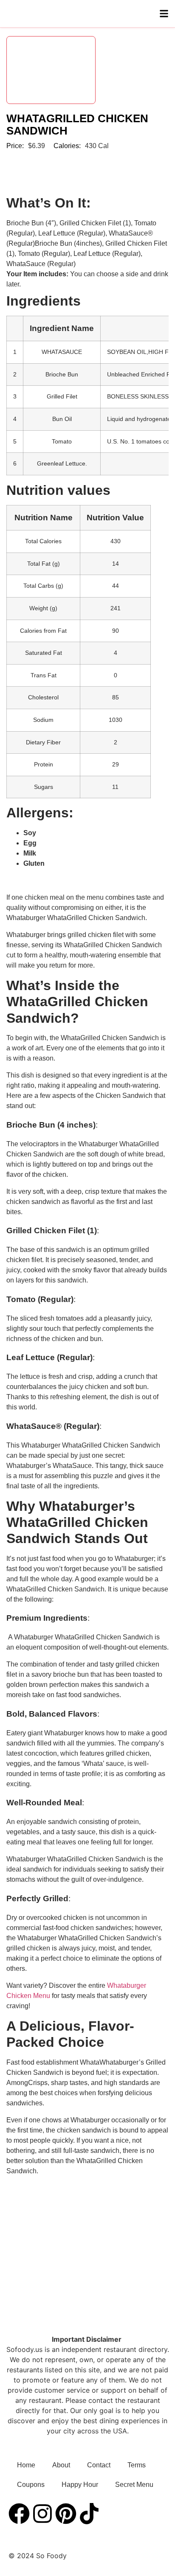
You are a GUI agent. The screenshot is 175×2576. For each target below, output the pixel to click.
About (61, 2465)
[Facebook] (19, 2514)
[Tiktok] (89, 2514)
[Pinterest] (66, 2514)
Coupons (31, 2485)
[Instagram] (42, 2514)
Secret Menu (134, 2485)
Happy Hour (80, 2485)
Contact (99, 2465)
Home (26, 2465)
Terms (137, 2465)
